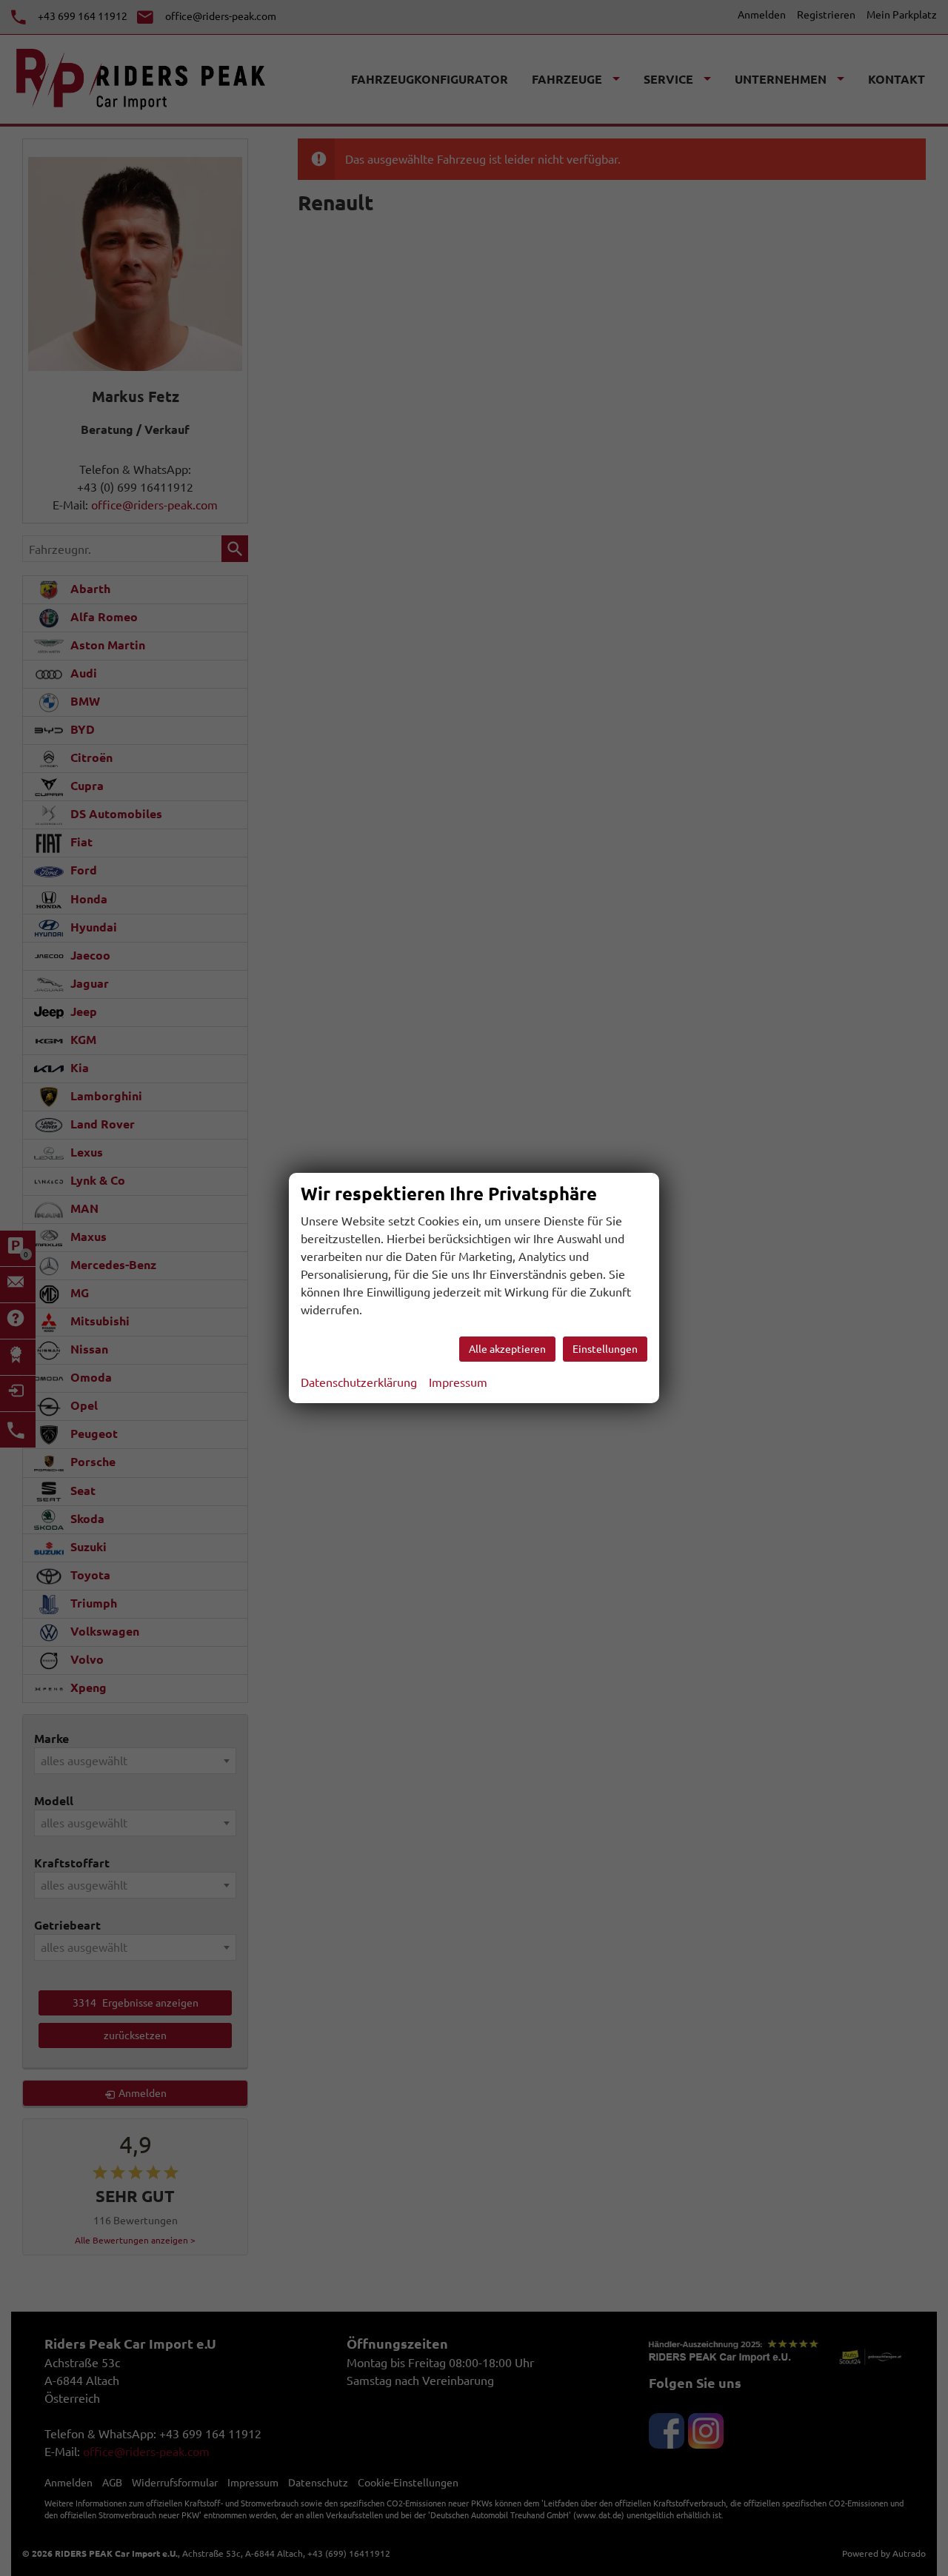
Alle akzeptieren (507, 1349)
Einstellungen (605, 1349)
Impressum (458, 1382)
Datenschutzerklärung (359, 1382)
